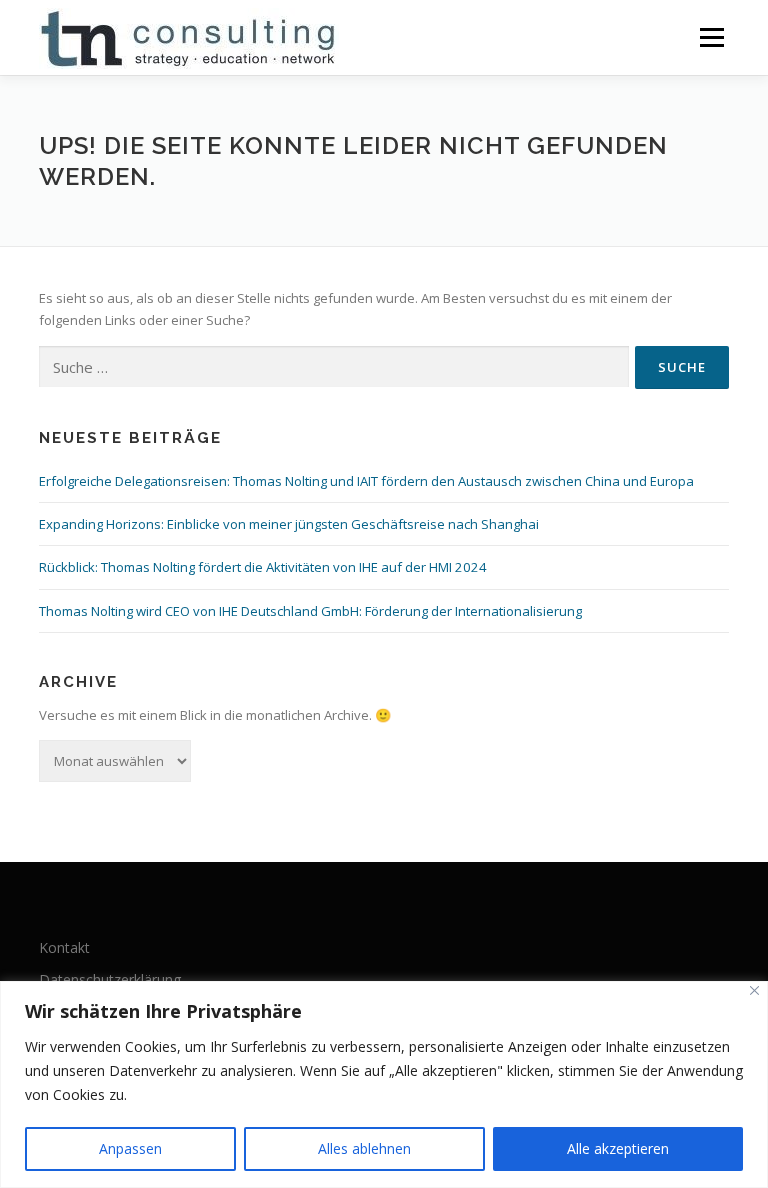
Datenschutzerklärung (110, 979)
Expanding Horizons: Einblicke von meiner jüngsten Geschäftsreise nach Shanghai (289, 524)
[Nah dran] (754, 990)
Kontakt (64, 947)
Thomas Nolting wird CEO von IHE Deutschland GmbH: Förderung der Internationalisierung (310, 611)
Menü (711, 37)
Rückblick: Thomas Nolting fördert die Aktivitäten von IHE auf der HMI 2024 (263, 567)
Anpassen (130, 1148)
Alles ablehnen (364, 1148)
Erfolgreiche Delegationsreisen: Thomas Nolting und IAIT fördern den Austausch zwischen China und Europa (366, 481)
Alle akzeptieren (618, 1148)
